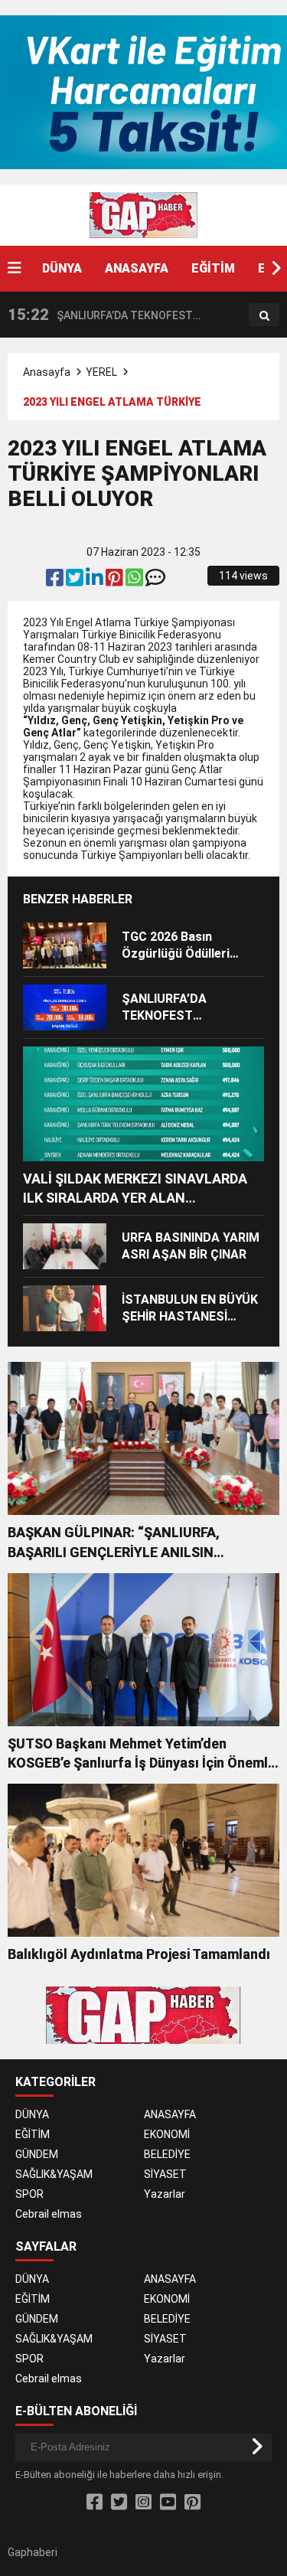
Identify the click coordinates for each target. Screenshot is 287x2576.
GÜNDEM (37, 2154)
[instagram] (143, 2503)
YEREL (101, 372)
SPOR (29, 2194)
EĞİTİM (213, 268)
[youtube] (168, 2503)
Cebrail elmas (49, 2214)
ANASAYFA (137, 268)
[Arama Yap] (264, 315)
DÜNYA (62, 268)
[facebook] (56, 581)
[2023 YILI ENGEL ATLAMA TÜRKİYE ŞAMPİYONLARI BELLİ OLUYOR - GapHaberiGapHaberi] (144, 214)
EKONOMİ (167, 2134)
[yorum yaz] (155, 581)
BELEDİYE (167, 2154)
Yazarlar (165, 2194)
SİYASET (165, 2174)
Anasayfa (47, 372)
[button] (276, 269)
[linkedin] (96, 581)
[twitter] (76, 581)
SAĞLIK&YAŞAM (54, 2174)
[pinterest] (116, 581)
